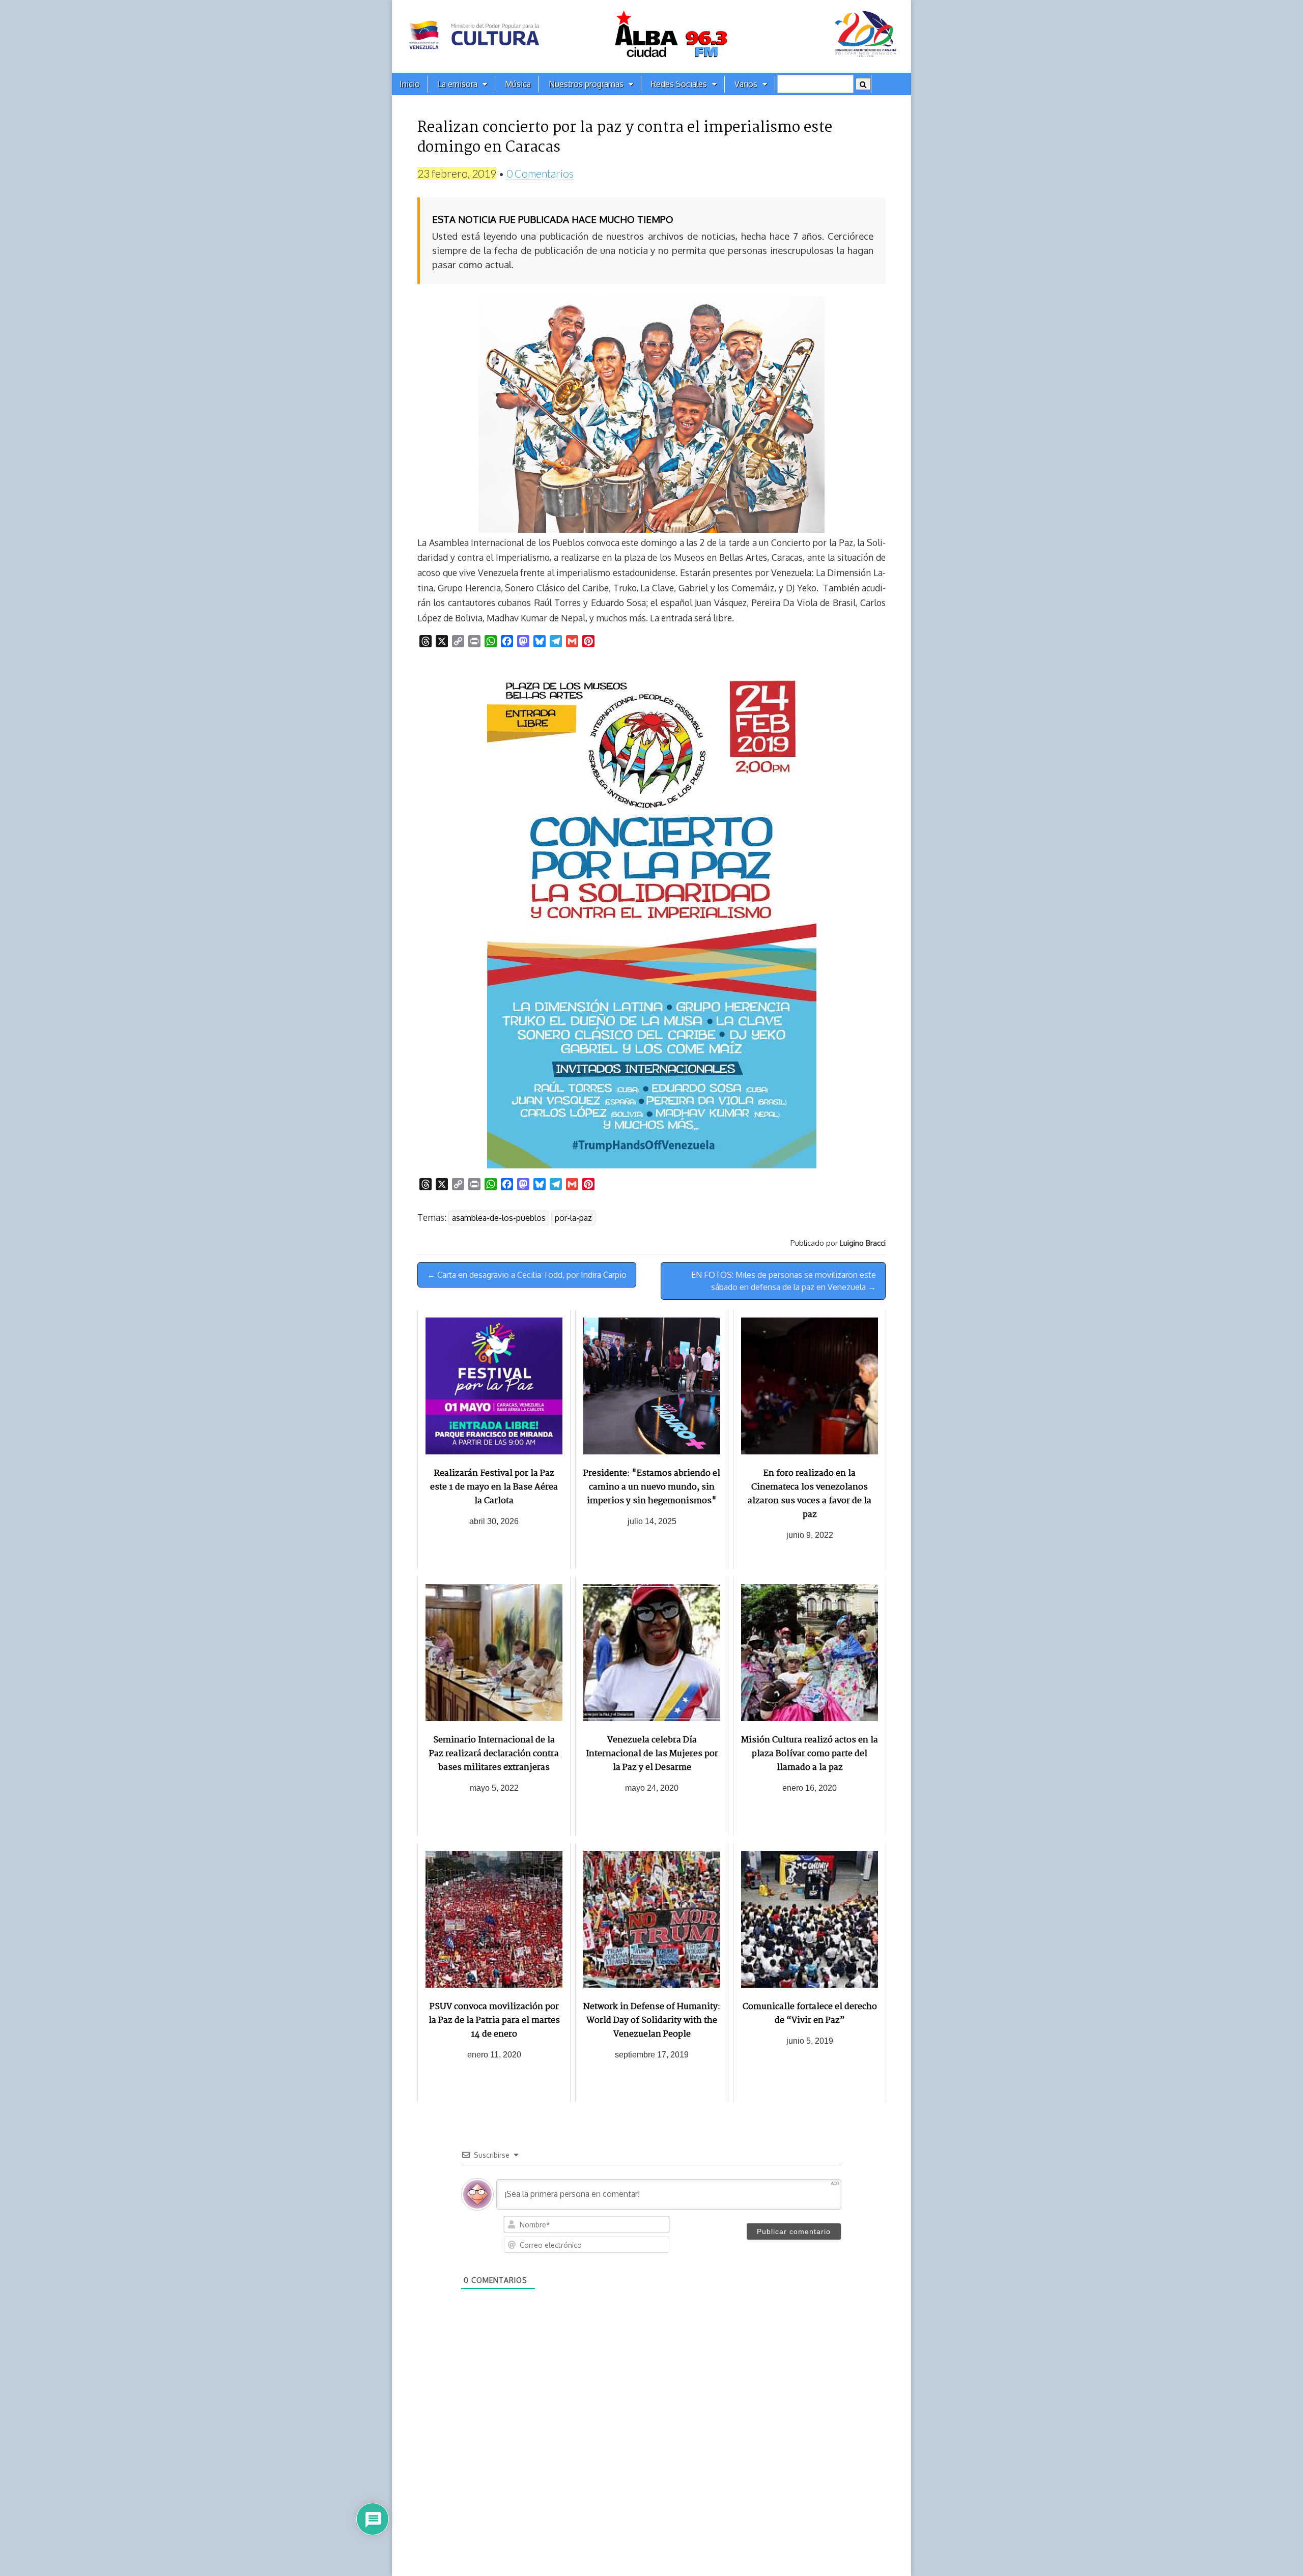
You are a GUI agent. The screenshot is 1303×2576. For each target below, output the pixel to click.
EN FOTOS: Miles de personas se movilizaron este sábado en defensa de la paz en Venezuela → (784, 1281)
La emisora (458, 84)
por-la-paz (573, 1218)
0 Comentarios (540, 173)
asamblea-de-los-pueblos (499, 1218)
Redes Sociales (679, 84)
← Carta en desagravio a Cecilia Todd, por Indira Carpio (527, 1275)
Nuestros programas (586, 84)
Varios (746, 84)
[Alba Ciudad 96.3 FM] (651, 36)
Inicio (410, 84)
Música (518, 84)
